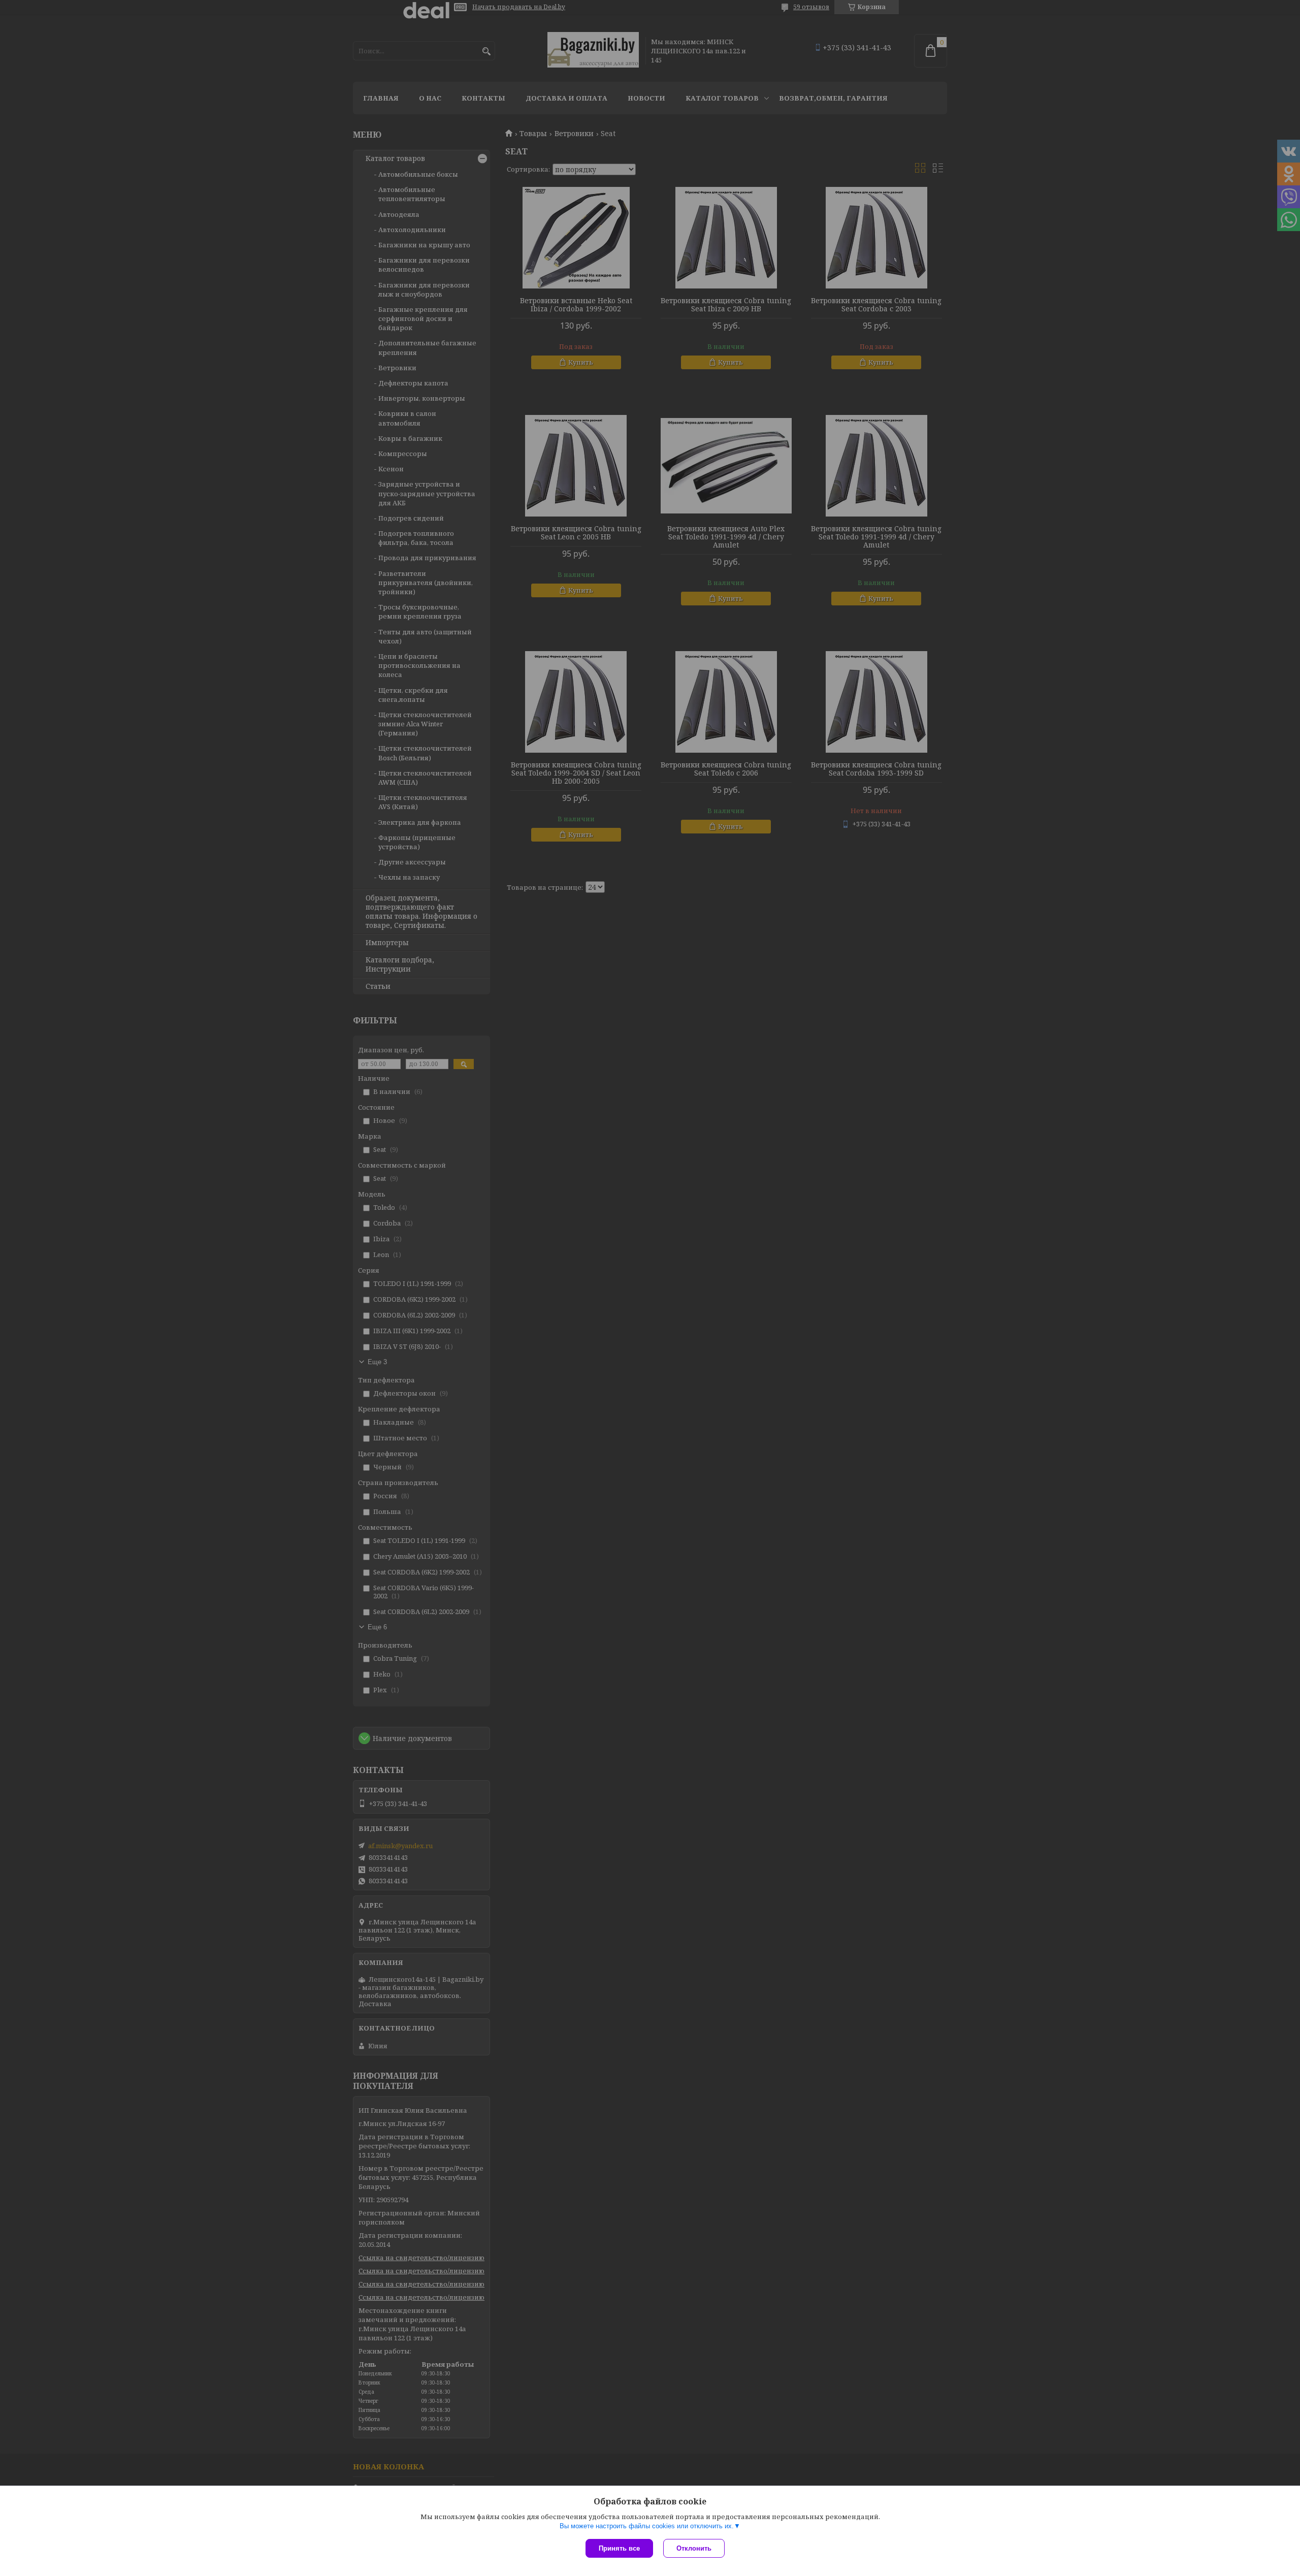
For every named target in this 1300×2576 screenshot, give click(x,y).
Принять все (619, 2548)
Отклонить (694, 2548)
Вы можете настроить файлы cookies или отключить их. (647, 2526)
